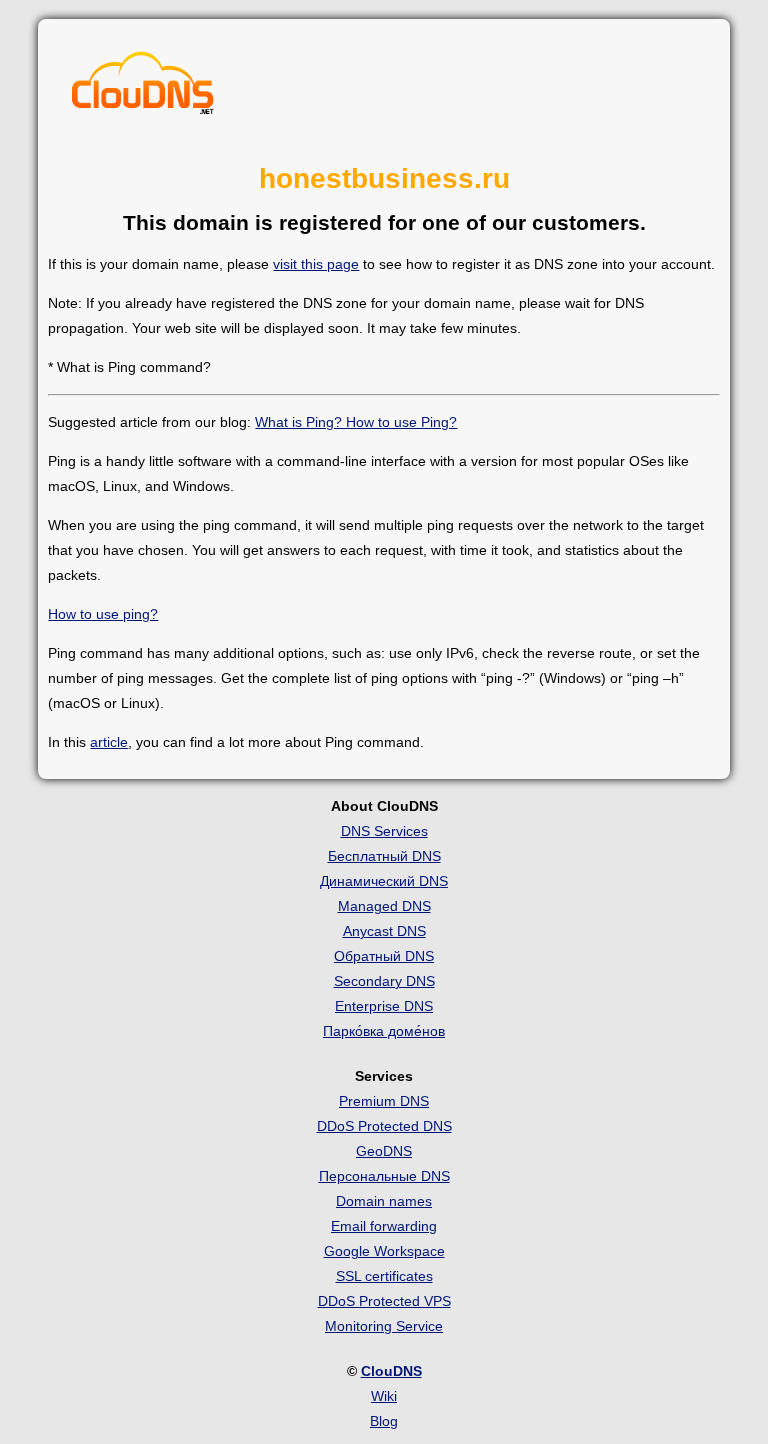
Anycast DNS (384, 931)
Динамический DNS (384, 881)
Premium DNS (384, 1101)
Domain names (384, 1201)
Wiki (384, 1396)
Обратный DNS (384, 956)
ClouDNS (391, 1371)
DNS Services (384, 831)
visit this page (316, 264)
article (109, 742)
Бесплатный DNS (384, 856)
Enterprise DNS (384, 1006)
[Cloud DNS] (143, 88)
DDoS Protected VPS (384, 1301)
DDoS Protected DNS (384, 1126)
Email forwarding (384, 1226)
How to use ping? (103, 614)
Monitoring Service (384, 1326)
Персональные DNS (384, 1176)
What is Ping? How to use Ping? (356, 422)
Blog (384, 1421)
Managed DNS (384, 906)
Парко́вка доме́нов (384, 1031)
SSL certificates (384, 1276)
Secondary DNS (384, 981)
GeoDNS (384, 1151)
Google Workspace (384, 1251)
